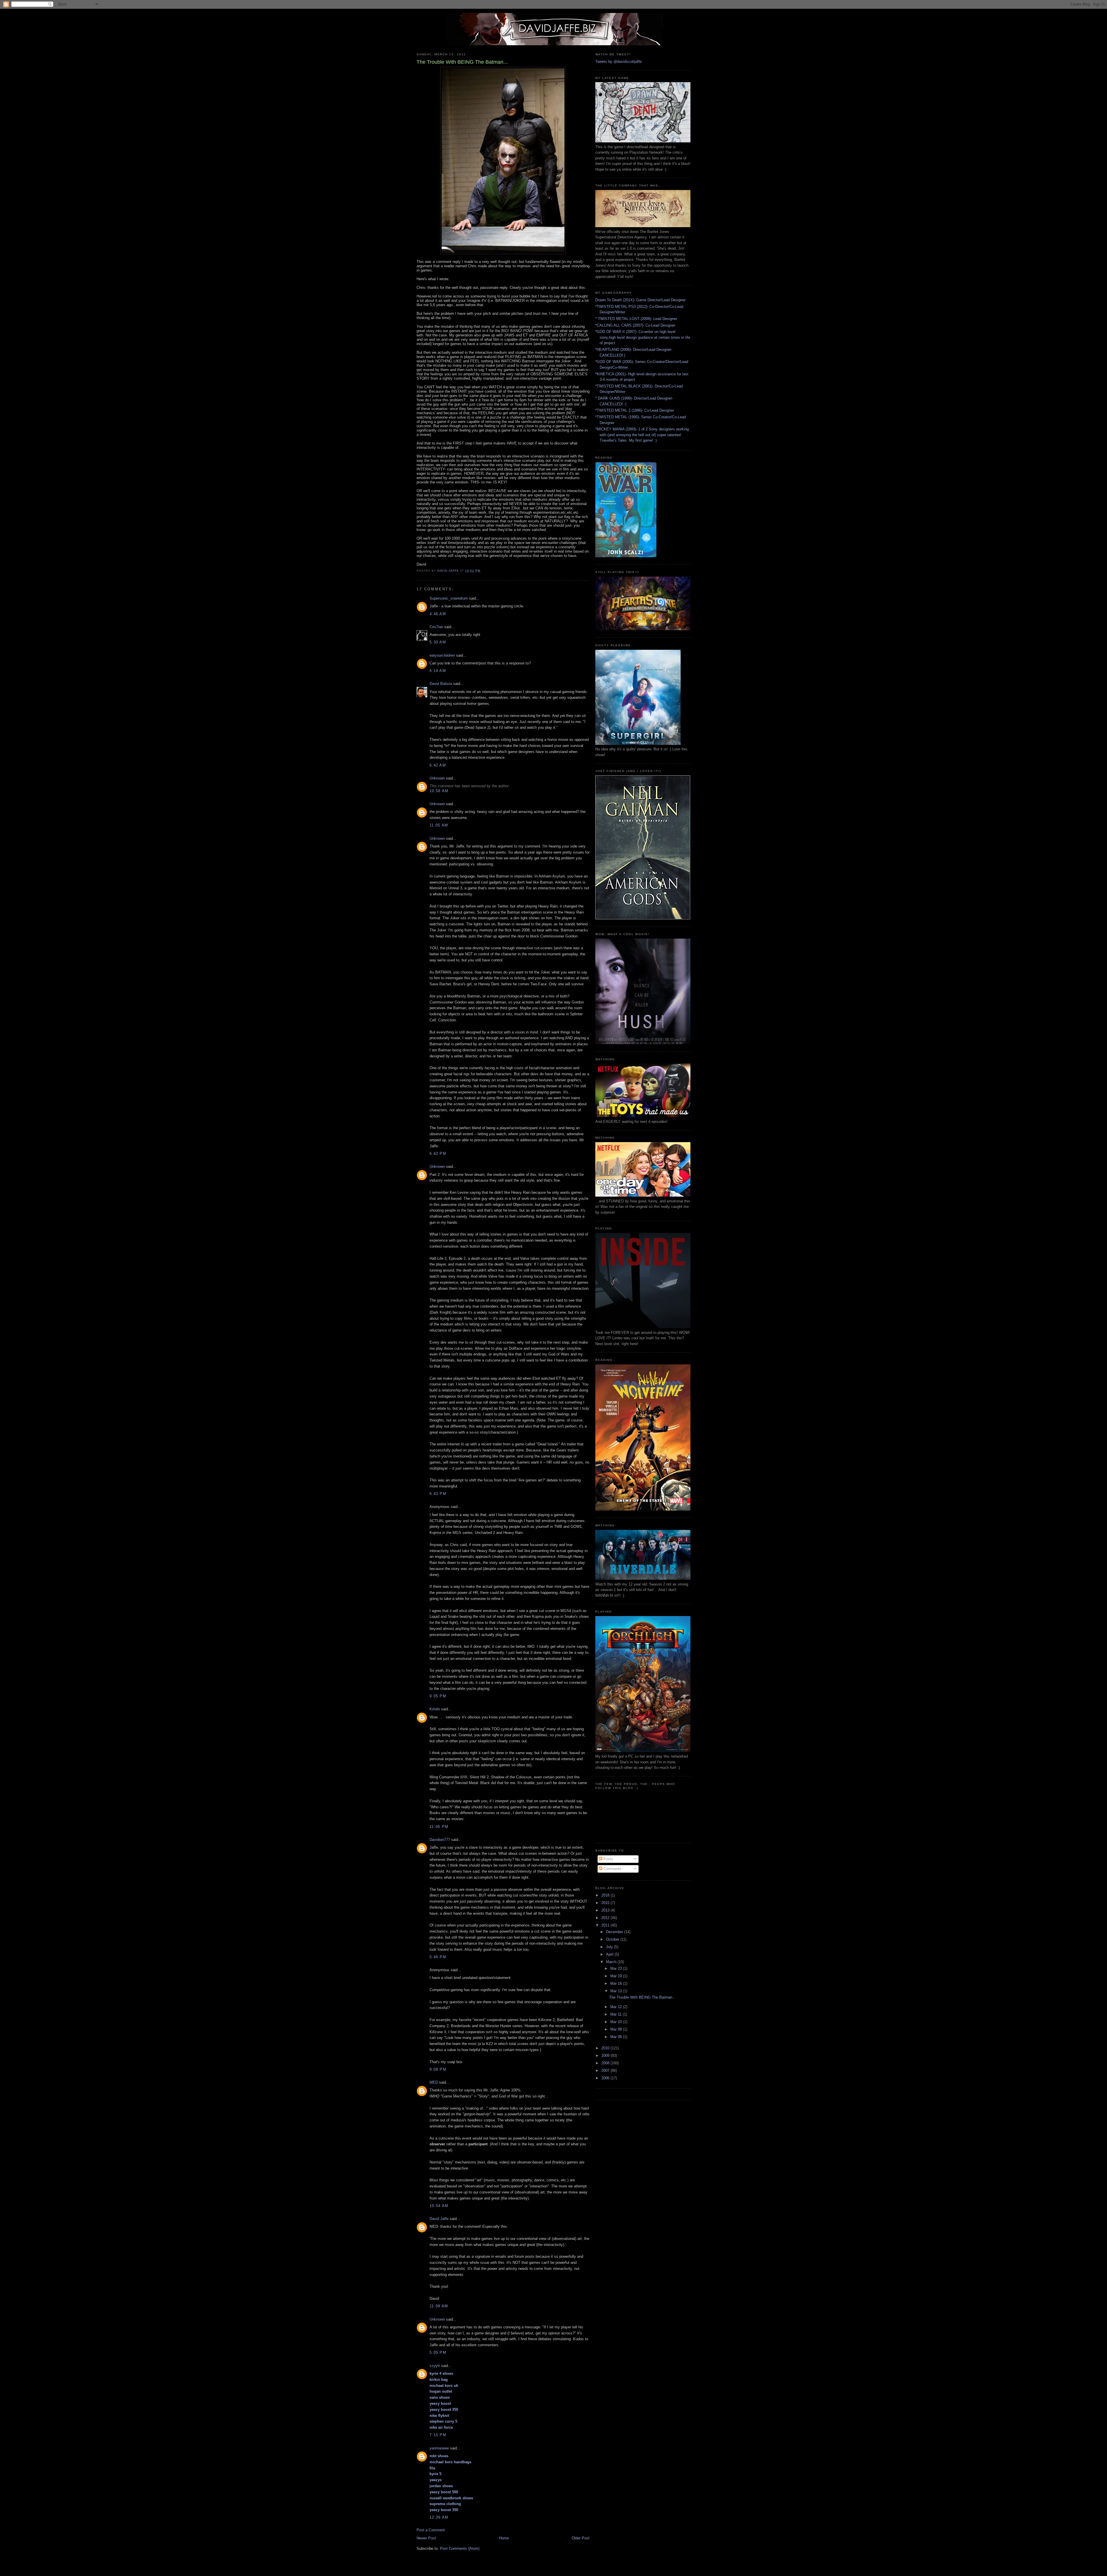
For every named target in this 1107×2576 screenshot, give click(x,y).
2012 (606, 1918)
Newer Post (426, 2538)
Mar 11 (616, 2014)
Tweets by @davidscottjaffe (619, 62)
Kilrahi (435, 1709)
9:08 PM (438, 2069)
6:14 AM (438, 671)
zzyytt (435, 2366)
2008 (606, 2063)
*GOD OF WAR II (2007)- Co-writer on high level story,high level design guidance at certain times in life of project (643, 337)
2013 (606, 1910)
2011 (606, 1925)
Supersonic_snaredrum (449, 598)
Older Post (581, 2538)
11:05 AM (439, 825)
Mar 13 (617, 1991)
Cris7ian (436, 627)
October (613, 1939)
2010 (606, 2048)
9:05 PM (438, 1696)
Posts (608, 1859)
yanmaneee (439, 2448)
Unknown (437, 778)
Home (504, 2538)
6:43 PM (438, 1494)
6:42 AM (438, 765)
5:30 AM (438, 642)
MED (434, 2082)
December (615, 1932)
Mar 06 (617, 2037)
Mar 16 (617, 1983)
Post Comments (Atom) (460, 2548)
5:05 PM (438, 2352)
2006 (606, 2078)
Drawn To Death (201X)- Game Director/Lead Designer (640, 300)
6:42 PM (438, 1154)
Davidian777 (440, 1840)
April (610, 1954)
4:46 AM (438, 614)
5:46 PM (438, 1957)
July (610, 1947)
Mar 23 (617, 1968)
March (612, 1962)
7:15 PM (438, 2435)
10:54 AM (439, 2206)
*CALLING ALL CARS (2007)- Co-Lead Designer (635, 325)
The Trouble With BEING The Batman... (642, 1997)
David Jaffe (439, 2219)
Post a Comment (431, 2530)
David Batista (441, 684)
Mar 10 (617, 2022)
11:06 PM (439, 1827)
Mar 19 (617, 1976)
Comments (612, 1869)
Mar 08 (617, 2029)
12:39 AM (439, 2517)
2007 (606, 2071)
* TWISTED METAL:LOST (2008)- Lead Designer (636, 319)
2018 (606, 1895)
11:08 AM (439, 2306)
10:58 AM (439, 791)
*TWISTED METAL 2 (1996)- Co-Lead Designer (635, 410)
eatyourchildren (442, 655)
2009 (606, 2056)
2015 (606, 1903)
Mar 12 (617, 2007)
